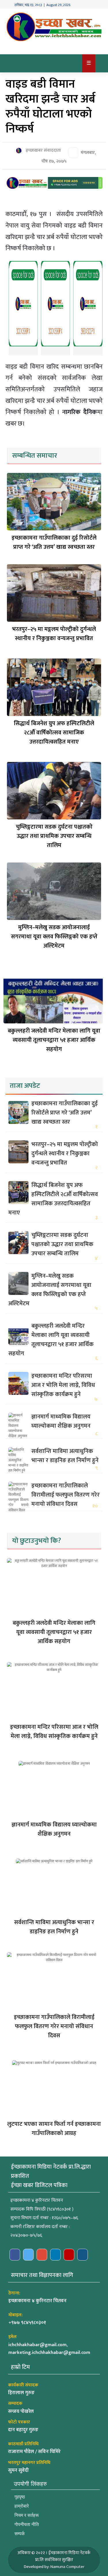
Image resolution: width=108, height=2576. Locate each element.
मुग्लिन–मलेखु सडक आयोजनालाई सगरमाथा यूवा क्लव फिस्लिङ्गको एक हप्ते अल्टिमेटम (54, 937)
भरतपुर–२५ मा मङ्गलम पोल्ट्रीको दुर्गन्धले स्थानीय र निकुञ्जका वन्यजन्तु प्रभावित (54, 634)
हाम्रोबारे (22, 2506)
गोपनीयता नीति (27, 2524)
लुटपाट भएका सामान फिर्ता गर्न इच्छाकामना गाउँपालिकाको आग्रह (54, 2129)
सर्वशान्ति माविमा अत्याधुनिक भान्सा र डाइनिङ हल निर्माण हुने (65, 1456)
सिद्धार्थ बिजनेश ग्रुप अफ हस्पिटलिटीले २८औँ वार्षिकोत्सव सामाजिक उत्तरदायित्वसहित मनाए (54, 733)
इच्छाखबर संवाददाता (43, 151)
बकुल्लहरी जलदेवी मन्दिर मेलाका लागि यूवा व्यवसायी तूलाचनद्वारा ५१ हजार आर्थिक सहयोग (54, 1040)
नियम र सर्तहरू (27, 2515)
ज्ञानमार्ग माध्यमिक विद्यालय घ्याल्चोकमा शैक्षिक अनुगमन (61, 1421)
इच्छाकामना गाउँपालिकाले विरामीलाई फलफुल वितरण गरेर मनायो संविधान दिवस (66, 1495)
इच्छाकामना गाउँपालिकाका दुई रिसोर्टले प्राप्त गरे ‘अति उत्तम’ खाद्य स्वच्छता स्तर (54, 542)
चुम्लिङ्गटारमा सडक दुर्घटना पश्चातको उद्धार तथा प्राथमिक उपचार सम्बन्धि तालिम (54, 836)
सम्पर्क (20, 2534)
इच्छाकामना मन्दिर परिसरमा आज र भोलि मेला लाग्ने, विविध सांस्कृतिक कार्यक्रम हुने (63, 1385)
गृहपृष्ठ (20, 2497)
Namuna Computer (67, 2567)
